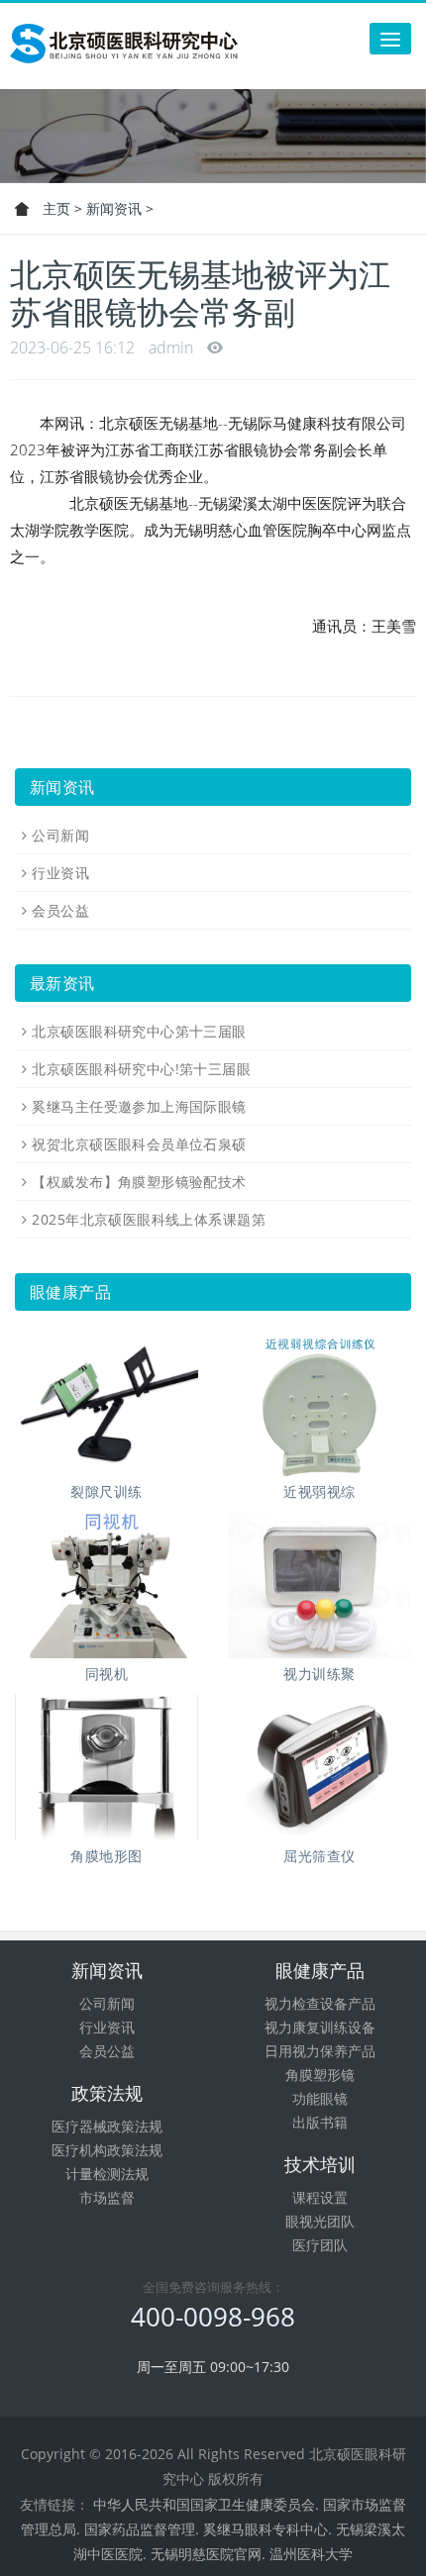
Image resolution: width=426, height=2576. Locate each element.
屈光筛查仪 (319, 1856)
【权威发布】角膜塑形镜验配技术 (139, 1182)
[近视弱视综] (319, 1403)
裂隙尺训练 (106, 1491)
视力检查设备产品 (320, 2003)
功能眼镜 (320, 2098)
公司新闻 (60, 835)
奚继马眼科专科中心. (267, 2529)
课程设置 (320, 2197)
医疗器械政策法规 (107, 2126)
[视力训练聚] (319, 1585)
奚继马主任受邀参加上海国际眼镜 (139, 1106)
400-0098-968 (213, 2317)
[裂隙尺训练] (106, 1403)
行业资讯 (60, 873)
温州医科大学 (311, 2554)
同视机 (106, 1674)
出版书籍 (320, 2122)
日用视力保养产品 (320, 2051)
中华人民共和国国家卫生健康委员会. (206, 2504)
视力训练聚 (319, 1674)
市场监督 (107, 2197)
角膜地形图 (106, 1856)
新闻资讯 (114, 208)
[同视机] (106, 1585)
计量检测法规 (107, 2174)
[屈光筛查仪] (319, 1767)
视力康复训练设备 (320, 2027)
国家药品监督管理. (142, 2529)
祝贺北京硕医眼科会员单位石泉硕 (139, 1144)
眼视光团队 (320, 2221)
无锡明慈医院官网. (208, 2554)
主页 (56, 208)
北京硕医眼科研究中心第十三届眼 (139, 1031)
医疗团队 (320, 2245)
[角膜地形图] (106, 1767)
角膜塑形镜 (320, 2075)
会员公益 (60, 910)
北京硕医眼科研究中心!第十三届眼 (141, 1069)
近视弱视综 (319, 1491)
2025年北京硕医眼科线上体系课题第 (149, 1219)
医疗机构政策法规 (107, 2150)
